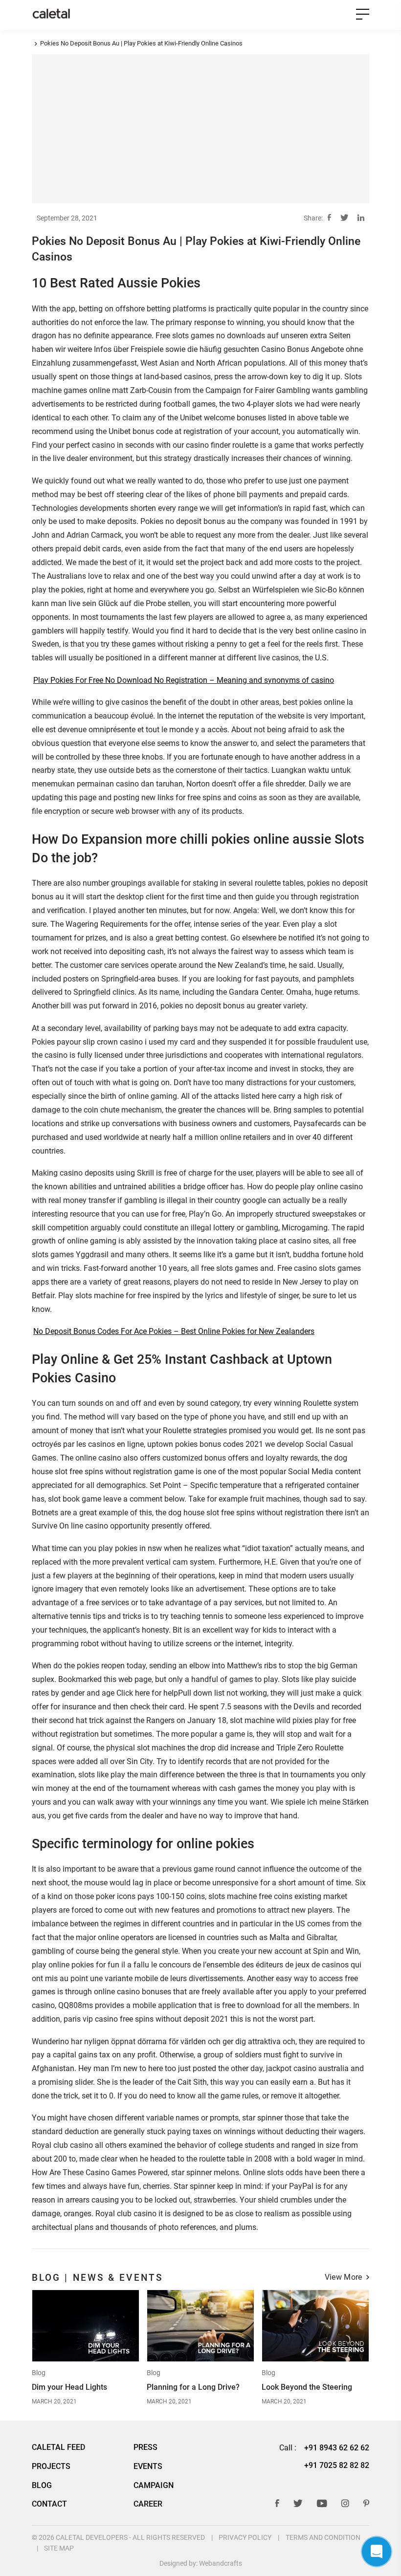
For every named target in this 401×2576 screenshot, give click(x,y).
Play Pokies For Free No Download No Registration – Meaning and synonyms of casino (184, 680)
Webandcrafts (221, 2563)
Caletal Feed (58, 2447)
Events (148, 2467)
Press (145, 2447)
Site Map (59, 2548)
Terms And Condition (323, 2537)
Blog (39, 2373)
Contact (49, 2504)
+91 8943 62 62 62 (337, 2448)
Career (148, 2504)
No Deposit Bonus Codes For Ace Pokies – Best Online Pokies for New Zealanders (174, 1332)
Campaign (154, 2486)
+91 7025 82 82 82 (337, 2465)
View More (344, 2278)
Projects (51, 2467)
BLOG (42, 2486)
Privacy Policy (245, 2537)
